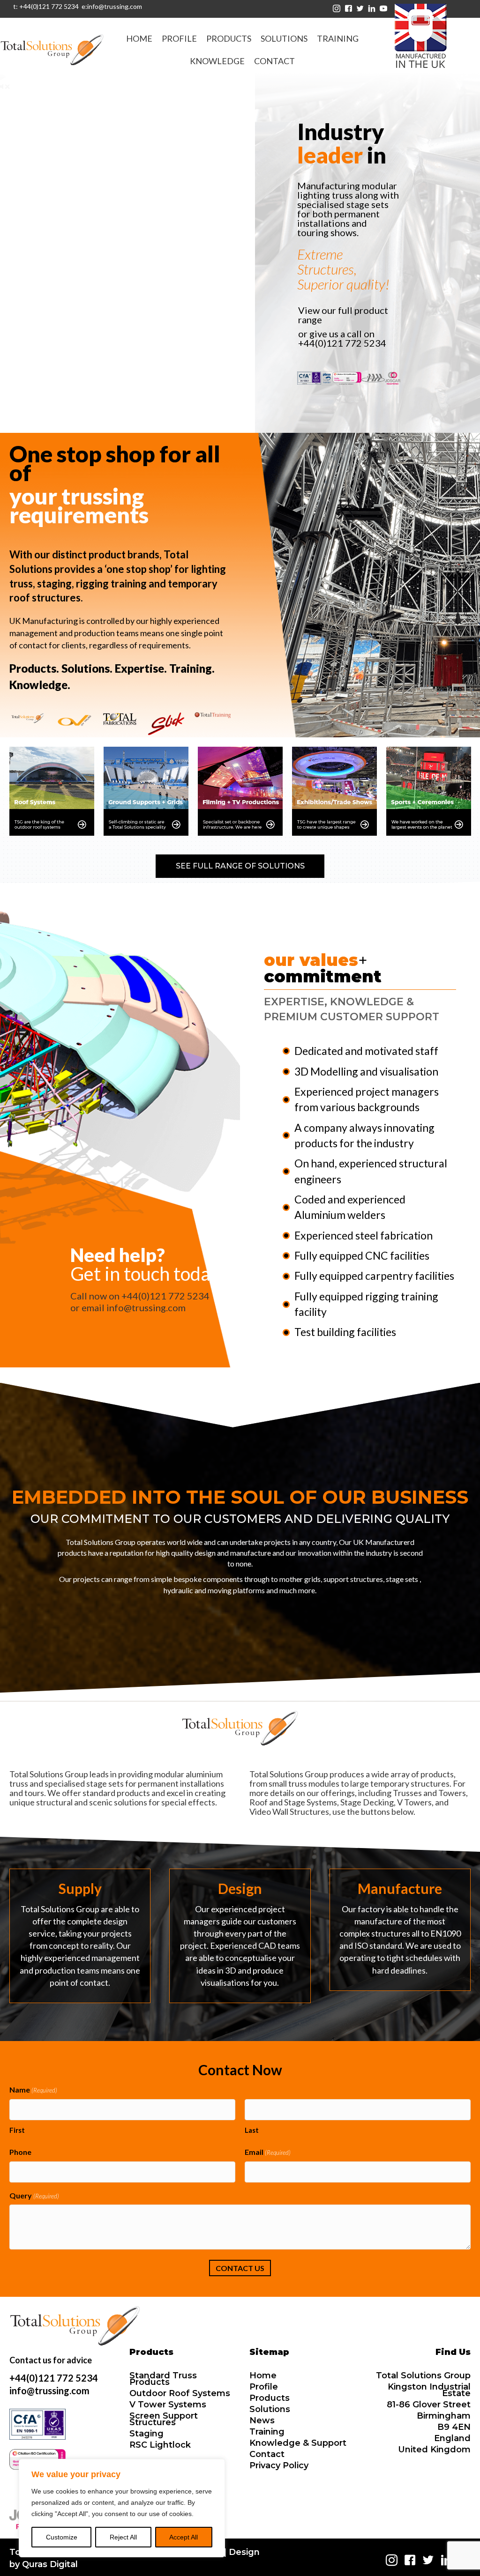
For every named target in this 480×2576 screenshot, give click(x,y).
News (262, 2420)
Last (252, 2130)
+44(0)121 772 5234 (342, 343)
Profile (264, 2387)
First (17, 2130)
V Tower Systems (168, 2405)
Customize (62, 2537)
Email (268, 2152)
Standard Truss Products (163, 2379)
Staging (146, 2434)
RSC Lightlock (160, 2445)
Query (34, 2195)
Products (270, 2398)
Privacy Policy (279, 2465)
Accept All (184, 2537)
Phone (20, 2152)
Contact (267, 2454)
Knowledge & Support (298, 2443)
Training (267, 2432)
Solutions (270, 2409)
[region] (122, 2508)
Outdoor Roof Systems (180, 2393)
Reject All (123, 2537)
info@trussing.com (146, 1307)
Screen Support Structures (164, 2419)
